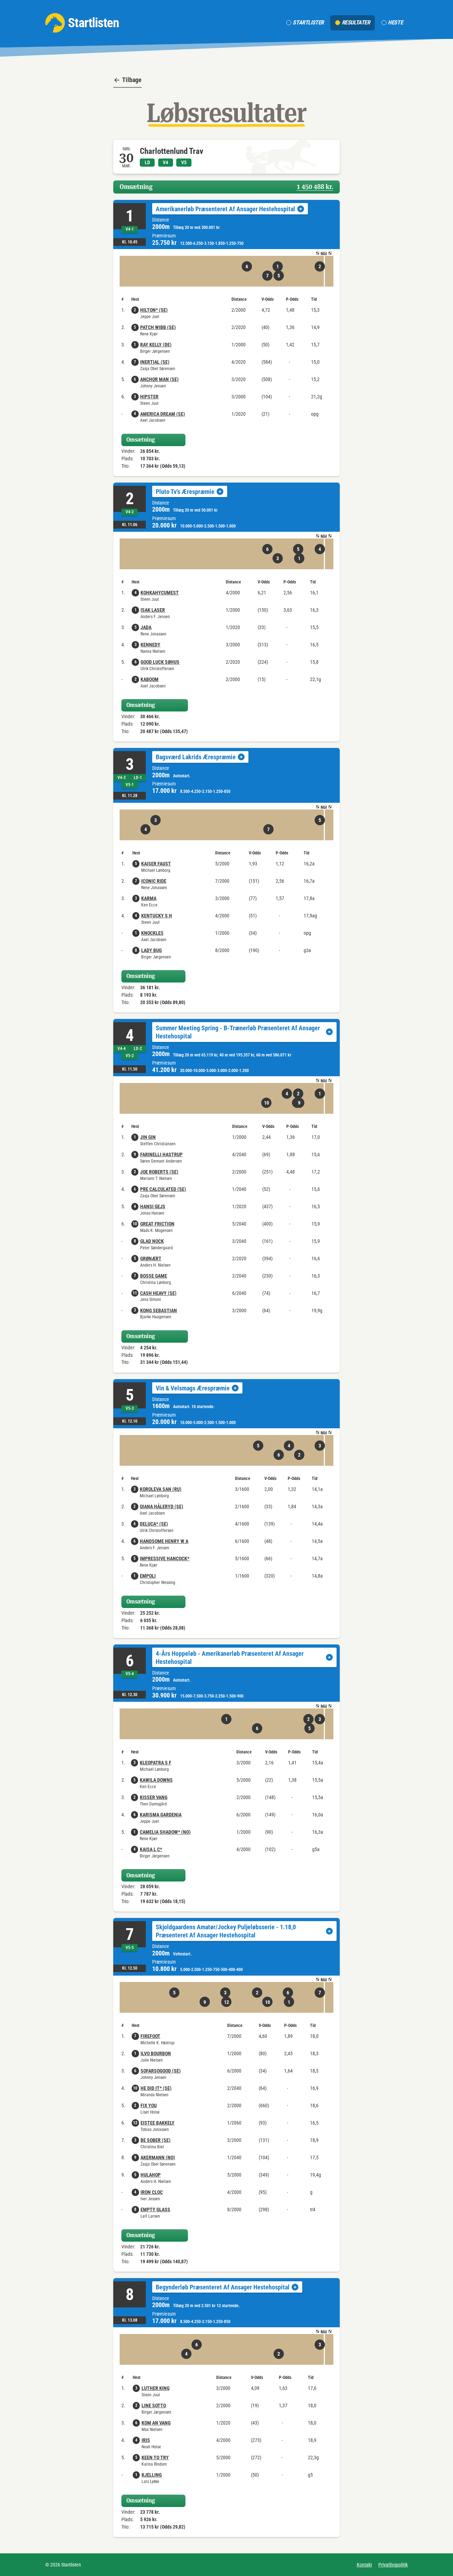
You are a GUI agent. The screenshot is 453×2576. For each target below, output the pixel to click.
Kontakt (364, 2565)
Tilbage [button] (132, 80)
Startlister (308, 22)
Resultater (356, 22)
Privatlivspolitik (393, 2565)
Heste (395, 22)
